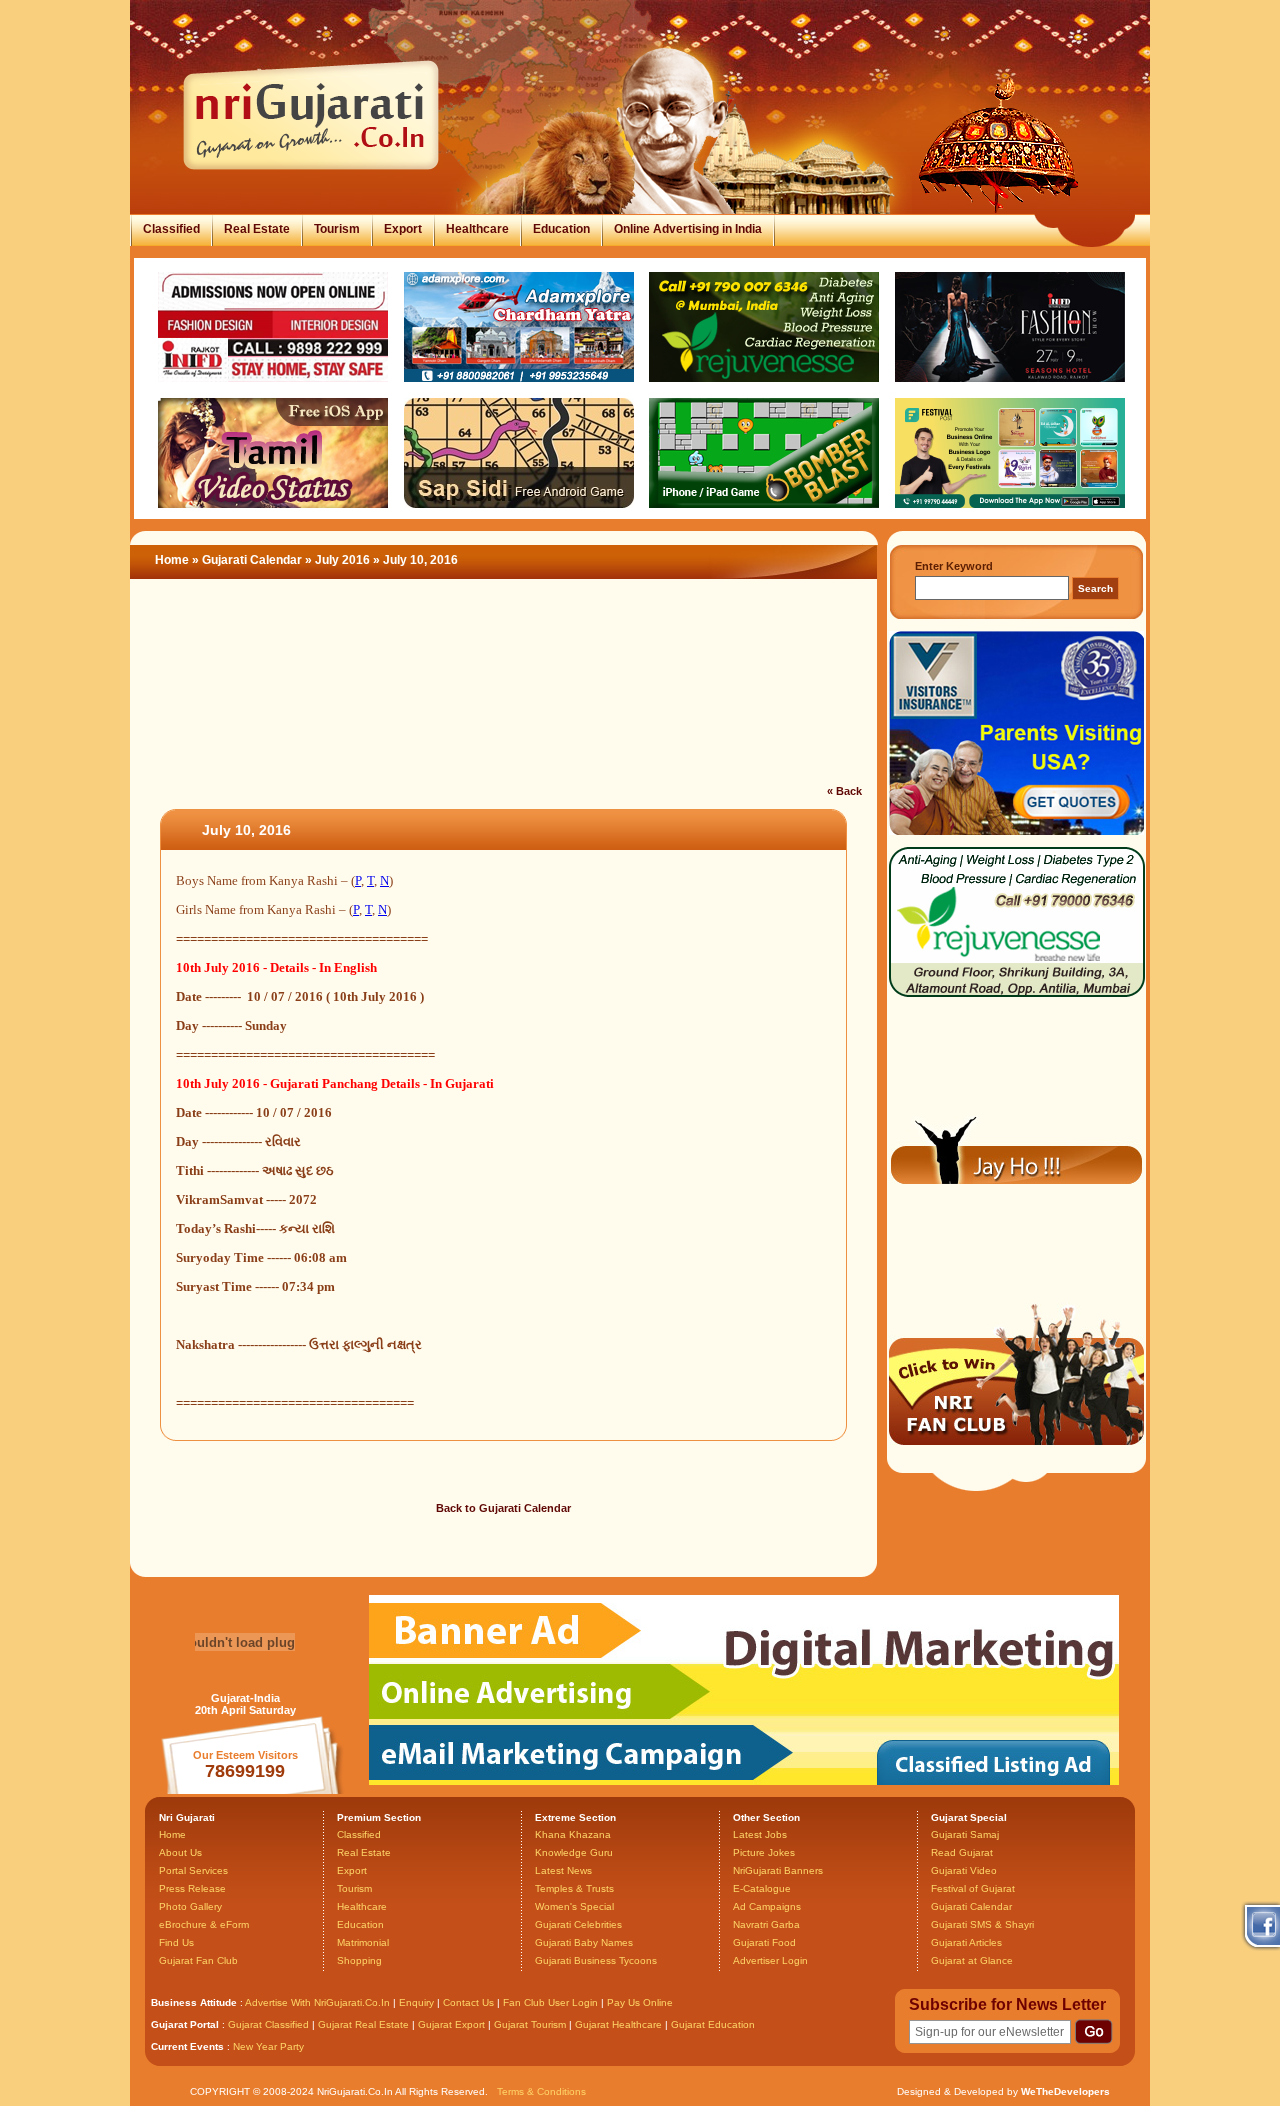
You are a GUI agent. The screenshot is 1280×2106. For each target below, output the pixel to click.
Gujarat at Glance (972, 1960)
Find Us (176, 1942)
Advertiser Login (770, 1960)
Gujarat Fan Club (198, 1960)
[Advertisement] (504, 694)
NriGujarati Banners (778, 1870)
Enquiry (418, 2002)
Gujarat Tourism (530, 2024)
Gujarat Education (713, 2024)
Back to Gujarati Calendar (503, 1508)
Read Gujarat (962, 1852)
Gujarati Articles (966, 1942)
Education (561, 229)
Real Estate (257, 229)
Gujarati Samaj (965, 1834)
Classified (171, 229)
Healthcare (477, 229)
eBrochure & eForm (204, 1924)
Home (172, 560)
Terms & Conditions (541, 2091)
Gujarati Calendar (252, 560)
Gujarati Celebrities (578, 1924)
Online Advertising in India (688, 229)
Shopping (359, 1960)
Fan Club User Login (550, 2002)
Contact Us (468, 2002)
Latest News (563, 1870)
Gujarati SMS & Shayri (982, 1924)
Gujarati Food (764, 1942)
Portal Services (193, 1870)
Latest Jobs (760, 1834)
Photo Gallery (190, 1906)
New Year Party (268, 2046)
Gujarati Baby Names (584, 1942)
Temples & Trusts (574, 1888)
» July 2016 (339, 560)
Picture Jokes (764, 1852)
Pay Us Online (640, 2002)
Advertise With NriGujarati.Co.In (317, 2002)
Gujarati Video (964, 1870)
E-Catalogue (762, 1888)
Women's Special (574, 1906)
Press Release (192, 1888)
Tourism (337, 229)
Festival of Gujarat (973, 1888)
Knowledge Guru (574, 1852)
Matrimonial (363, 1942)
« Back (844, 791)
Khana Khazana (573, 1834)
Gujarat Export (451, 2024)
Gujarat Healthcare (618, 2024)
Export (403, 229)
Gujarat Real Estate (363, 2024)
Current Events (187, 2046)
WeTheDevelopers (1065, 2091)
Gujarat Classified (268, 2024)
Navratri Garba (766, 1924)
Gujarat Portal (185, 2024)
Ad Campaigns (767, 1906)
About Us (180, 1852)
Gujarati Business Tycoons (596, 1960)
